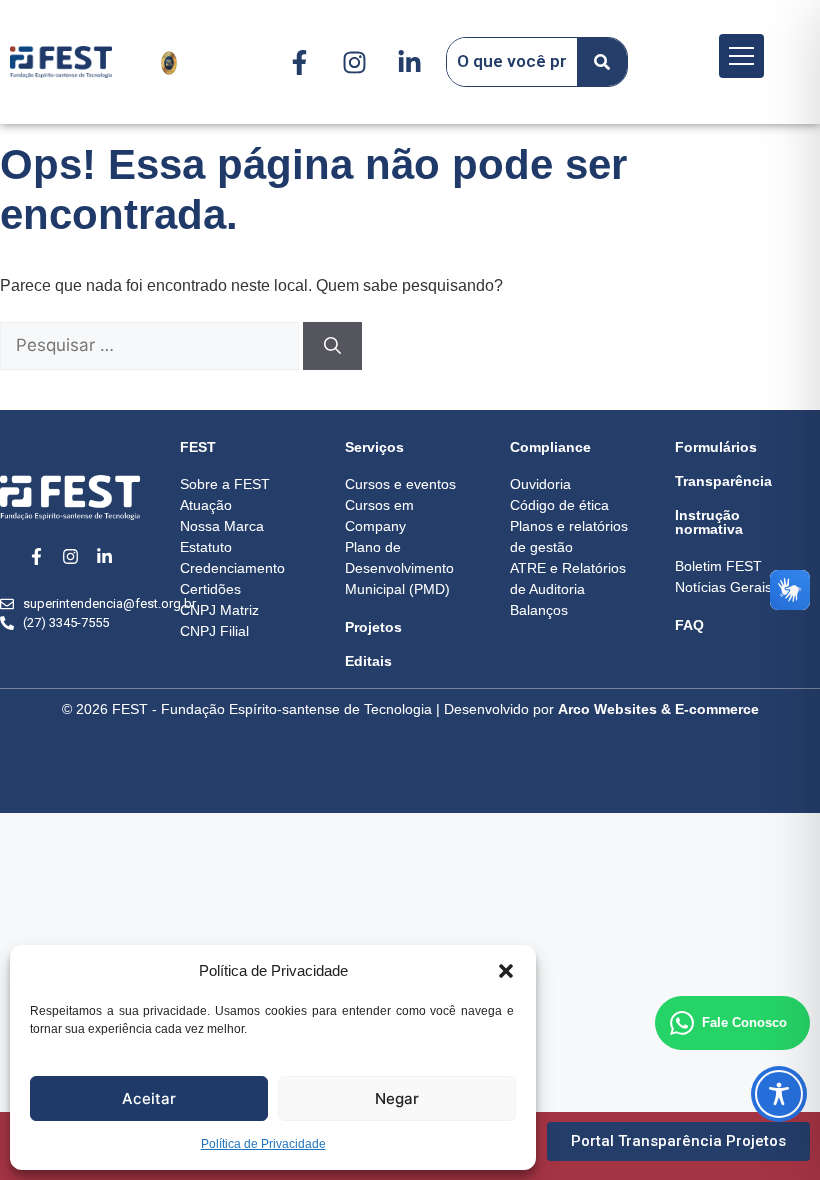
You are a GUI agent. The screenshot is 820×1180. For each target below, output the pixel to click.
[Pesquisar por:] (151, 345)
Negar (397, 1098)
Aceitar (149, 1098)
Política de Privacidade (263, 1144)
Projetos (373, 627)
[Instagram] (355, 62)
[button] (506, 971)
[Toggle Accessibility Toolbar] (779, 1094)
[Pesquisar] (332, 346)
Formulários (716, 447)
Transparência (723, 481)
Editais (368, 661)
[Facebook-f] (300, 62)
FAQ (689, 625)
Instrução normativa (709, 522)
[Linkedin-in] (410, 62)
